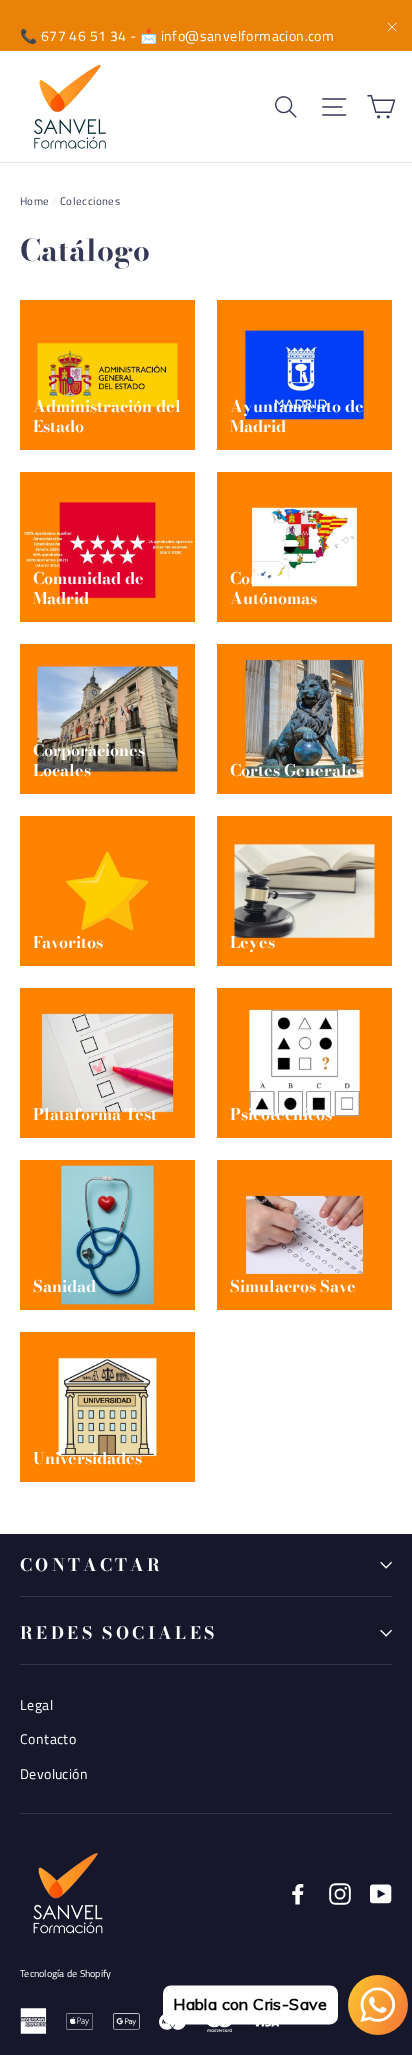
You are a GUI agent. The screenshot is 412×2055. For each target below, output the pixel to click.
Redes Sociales (119, 1633)
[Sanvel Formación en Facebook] (298, 1893)
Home (35, 201)
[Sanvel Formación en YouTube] (381, 1893)
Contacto (48, 1738)
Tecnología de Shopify (65, 1973)
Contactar (92, 1565)
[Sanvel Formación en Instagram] (340, 1893)
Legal (36, 1704)
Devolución (54, 1773)
